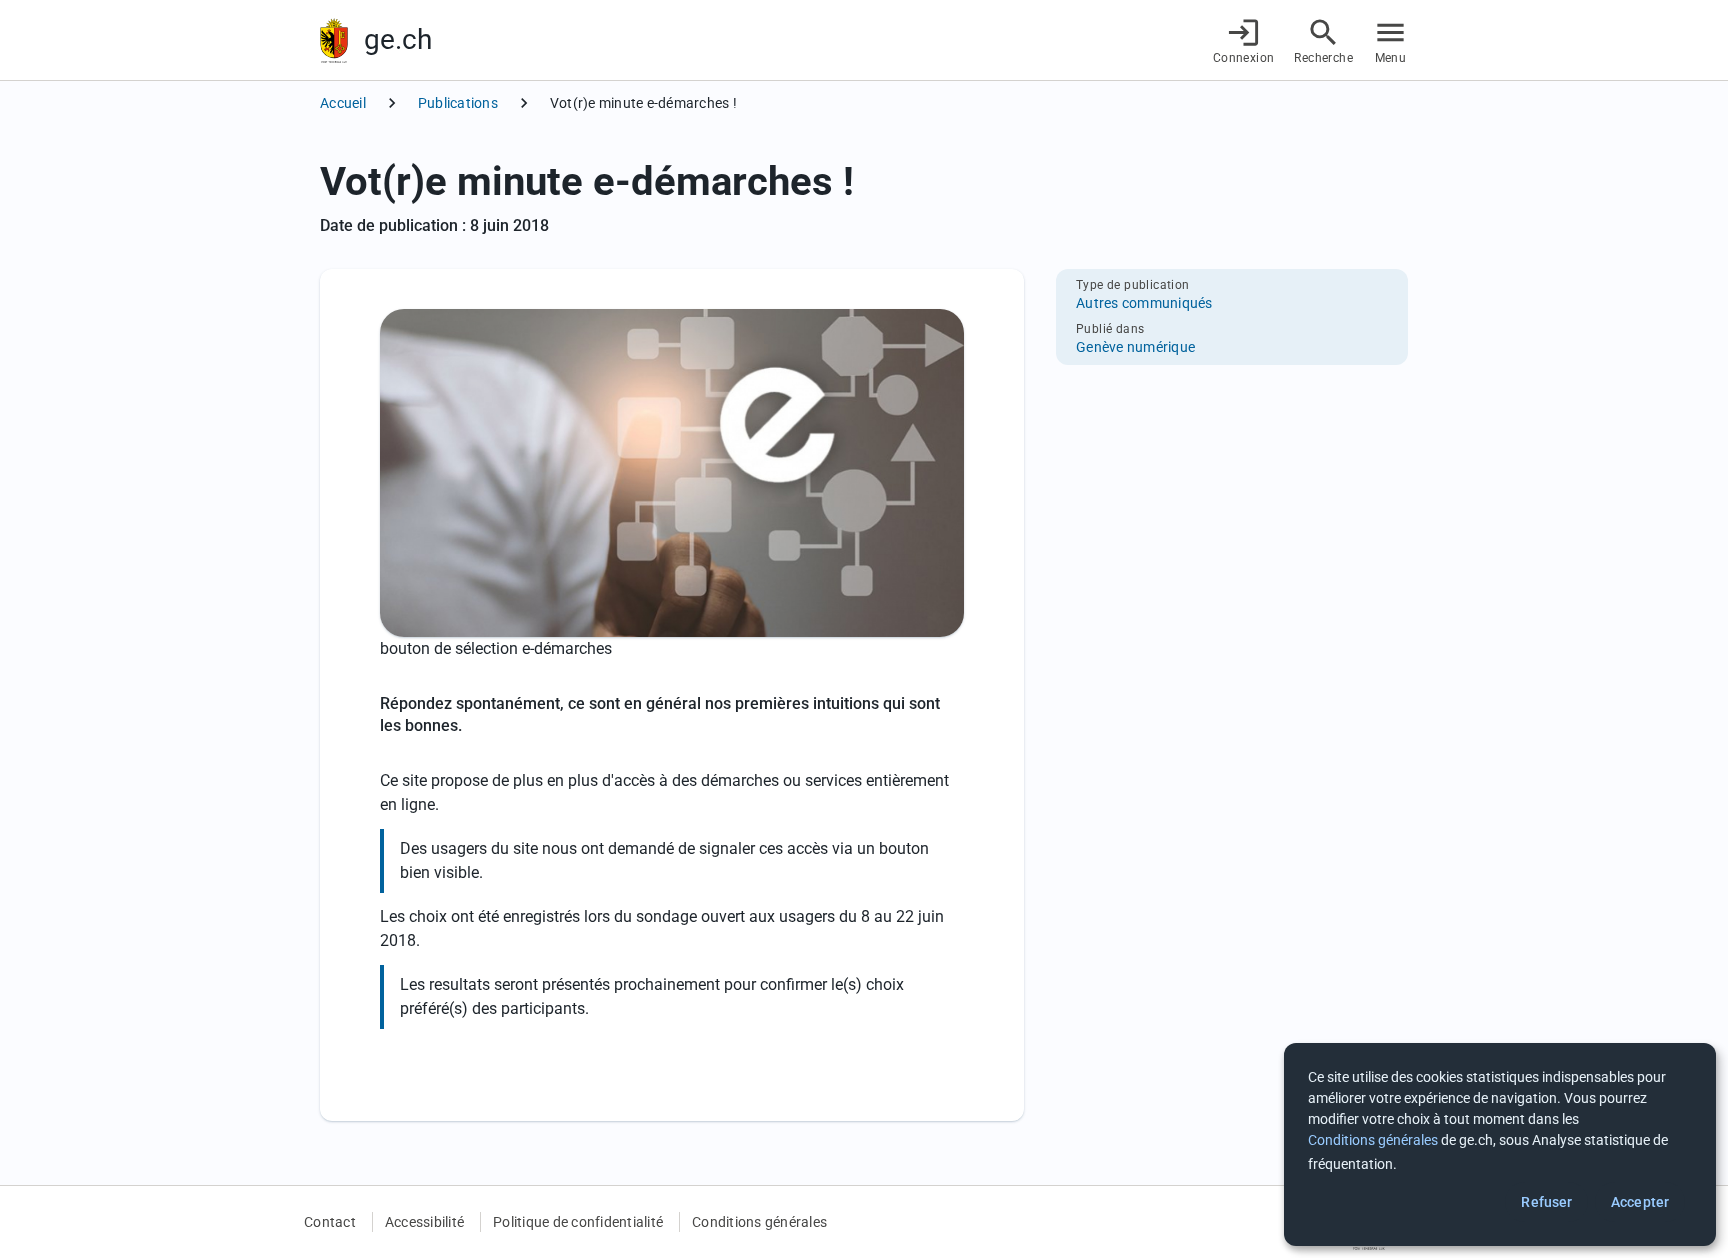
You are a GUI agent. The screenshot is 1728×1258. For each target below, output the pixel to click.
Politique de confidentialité (578, 1222)
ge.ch (398, 39)
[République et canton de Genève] (334, 40)
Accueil (343, 103)
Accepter (1640, 1202)
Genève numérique (1135, 347)
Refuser (1546, 1202)
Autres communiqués (1144, 303)
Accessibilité (424, 1222)
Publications (458, 103)
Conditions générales (759, 1222)
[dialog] (1500, 1144)
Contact (330, 1222)
